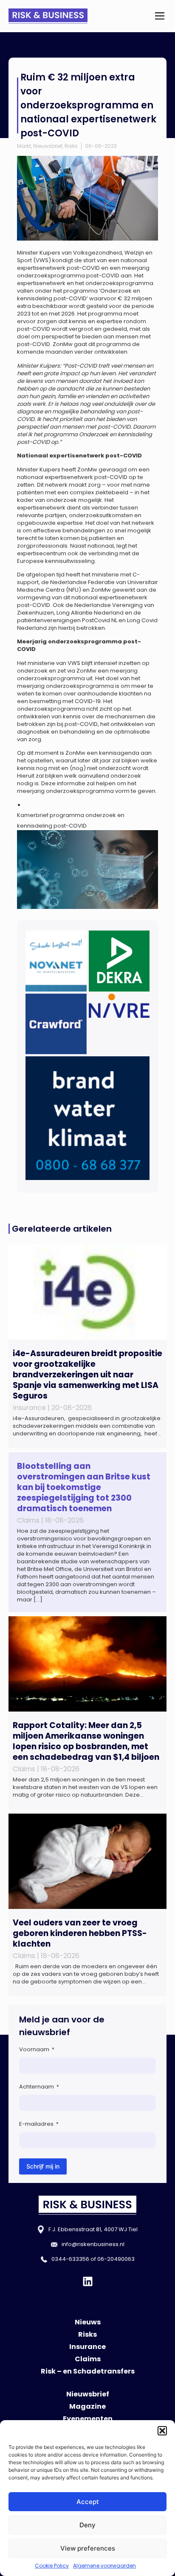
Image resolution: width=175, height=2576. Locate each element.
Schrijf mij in (43, 2166)
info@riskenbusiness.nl (93, 2244)
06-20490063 (116, 2259)
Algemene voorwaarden (104, 2566)
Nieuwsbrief (48, 146)
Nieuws (88, 2322)
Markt (24, 146)
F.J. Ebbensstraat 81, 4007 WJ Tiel (93, 2229)
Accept (88, 2502)
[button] (162, 2431)
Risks (71, 146)
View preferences (88, 2548)
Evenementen (88, 2419)
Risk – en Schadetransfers (88, 2371)
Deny (87, 2525)
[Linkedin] (88, 2281)
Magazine (87, 2406)
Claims (88, 2359)
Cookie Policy (52, 2566)
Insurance (87, 2347)
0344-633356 (70, 2259)
